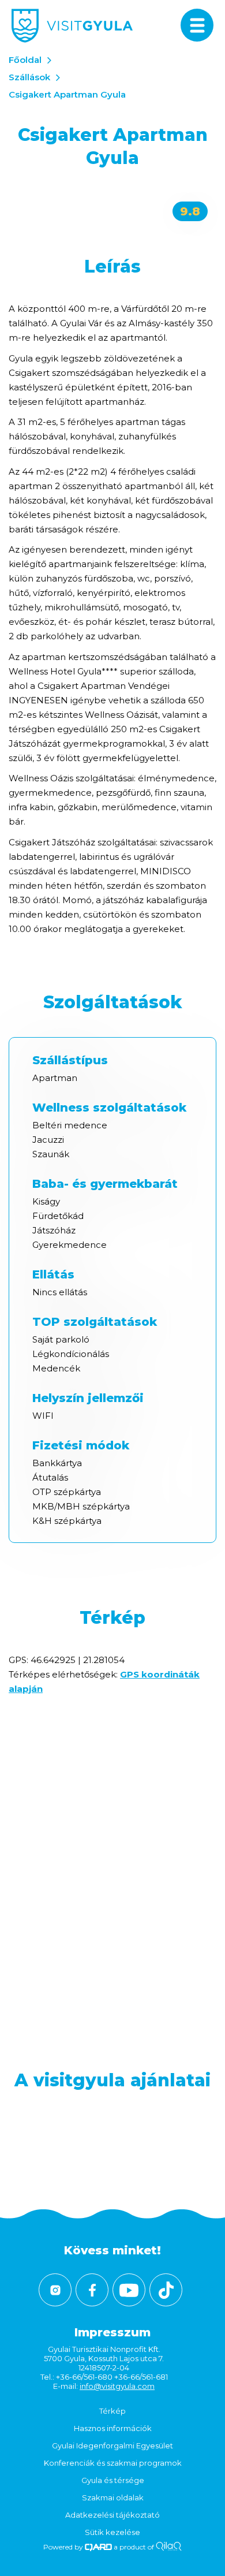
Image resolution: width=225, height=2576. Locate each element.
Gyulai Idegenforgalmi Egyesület (112, 2445)
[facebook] (92, 2290)
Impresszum (112, 2332)
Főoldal (25, 60)
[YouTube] (129, 2290)
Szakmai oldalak (113, 2497)
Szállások (29, 77)
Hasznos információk (113, 2428)
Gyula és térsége (113, 2480)
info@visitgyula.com (117, 2386)
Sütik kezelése (112, 2532)
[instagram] (55, 2290)
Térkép (112, 2411)
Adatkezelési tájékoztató (112, 2515)
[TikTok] (166, 2290)
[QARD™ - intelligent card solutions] (98, 2547)
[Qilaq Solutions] (169, 2547)
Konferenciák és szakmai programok (113, 2463)
